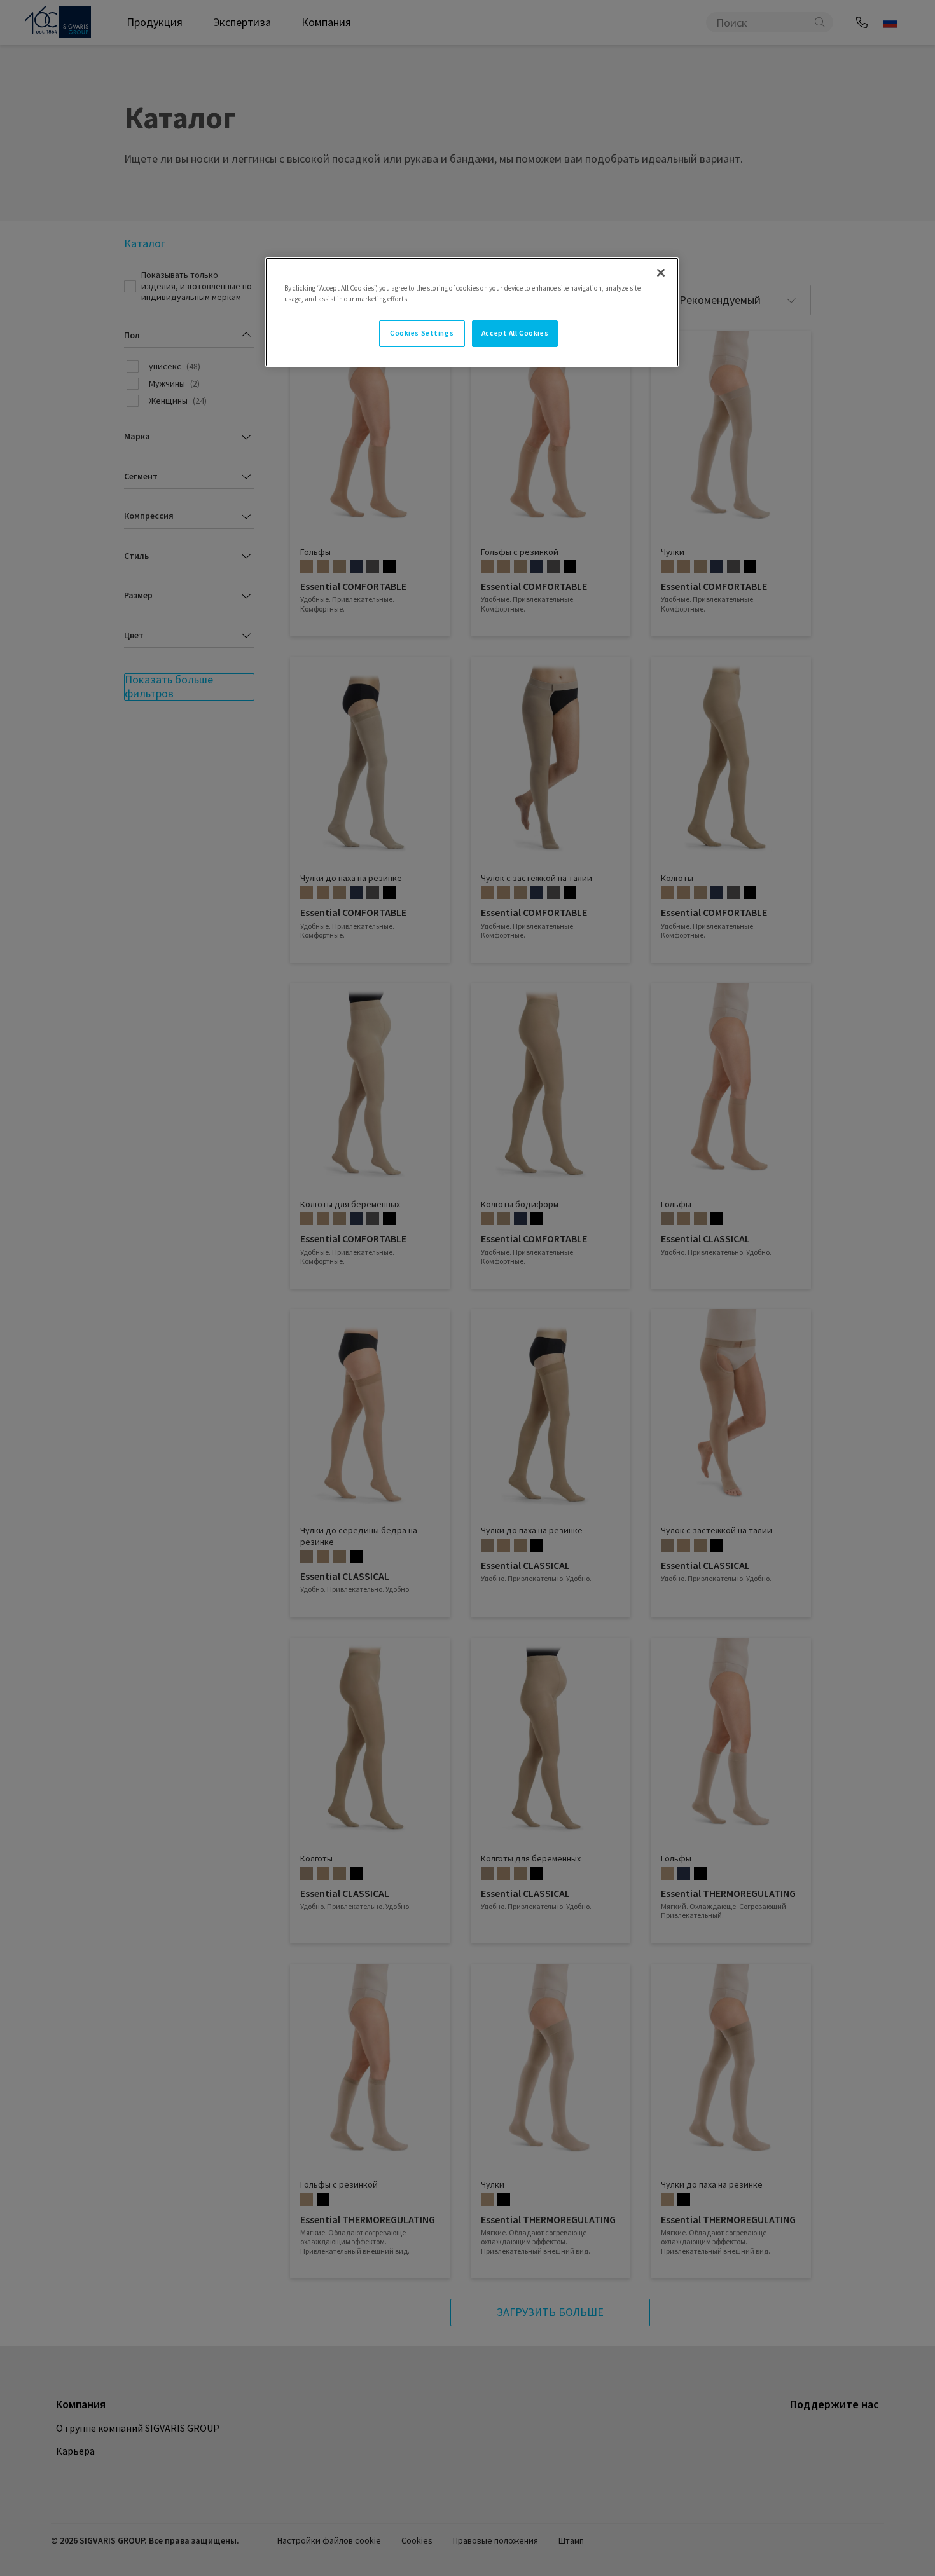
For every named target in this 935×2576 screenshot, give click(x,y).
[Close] (661, 273)
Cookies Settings (422, 333)
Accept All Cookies (515, 333)
